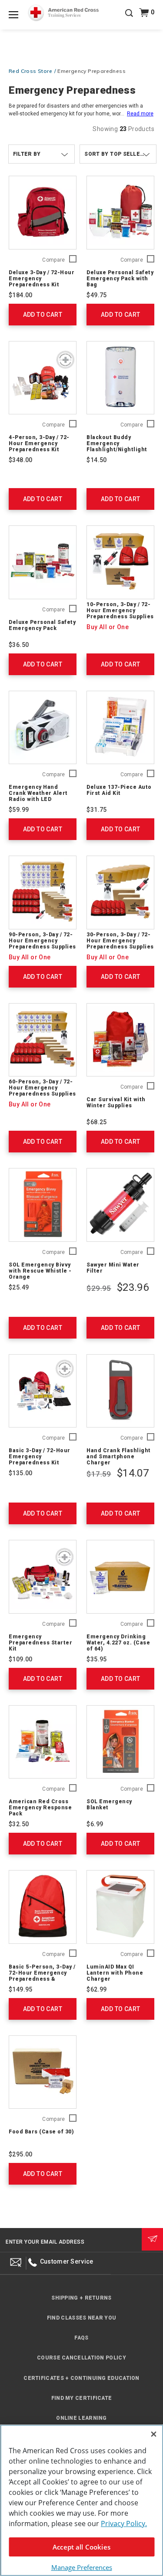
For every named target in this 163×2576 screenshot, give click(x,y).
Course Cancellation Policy (81, 2358)
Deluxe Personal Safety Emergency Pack (42, 625)
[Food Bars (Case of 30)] (43, 2072)
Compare (53, 260)
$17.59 (99, 1474)
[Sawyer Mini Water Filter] (120, 1205)
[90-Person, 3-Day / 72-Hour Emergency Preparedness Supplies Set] (43, 893)
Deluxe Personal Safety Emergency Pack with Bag (120, 279)
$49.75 (96, 295)
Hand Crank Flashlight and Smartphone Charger (119, 1457)
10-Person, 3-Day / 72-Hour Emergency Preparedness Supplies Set (120, 614)
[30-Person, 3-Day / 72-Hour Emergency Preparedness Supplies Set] (120, 893)
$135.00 (21, 1473)
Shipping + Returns (81, 2298)
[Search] (129, 19)
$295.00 (21, 2154)
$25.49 (19, 1287)
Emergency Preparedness (91, 71)
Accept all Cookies (81, 2547)
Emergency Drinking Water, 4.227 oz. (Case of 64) (118, 1643)
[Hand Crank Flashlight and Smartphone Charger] (120, 1391)
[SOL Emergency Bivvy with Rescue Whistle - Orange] (43, 1205)
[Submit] (152, 2239)
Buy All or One (108, 627)
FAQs (81, 2338)
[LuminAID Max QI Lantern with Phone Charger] (120, 1907)
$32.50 (19, 1824)
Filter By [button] (27, 154)
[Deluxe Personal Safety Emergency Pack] (43, 562)
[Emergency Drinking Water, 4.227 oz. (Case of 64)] (120, 1577)
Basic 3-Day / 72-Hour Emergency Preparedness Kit (40, 1457)
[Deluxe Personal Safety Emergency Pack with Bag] (120, 213)
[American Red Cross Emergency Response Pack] (43, 1742)
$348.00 (21, 460)
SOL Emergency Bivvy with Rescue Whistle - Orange (40, 1271)
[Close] (153, 2434)
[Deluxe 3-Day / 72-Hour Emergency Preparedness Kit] (43, 213)
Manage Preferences (82, 2567)
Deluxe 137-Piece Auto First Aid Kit (119, 790)
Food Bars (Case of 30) (41, 2132)
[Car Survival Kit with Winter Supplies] (120, 1040)
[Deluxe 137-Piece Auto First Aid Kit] (120, 728)
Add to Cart (43, 315)
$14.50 (96, 460)
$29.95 (99, 1288)
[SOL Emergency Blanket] (120, 1742)
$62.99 (96, 1989)
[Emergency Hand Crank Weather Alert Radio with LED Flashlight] (43, 728)
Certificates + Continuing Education (81, 2378)
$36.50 (19, 645)
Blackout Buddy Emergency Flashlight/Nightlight (117, 443)
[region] (81, 2500)
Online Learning (81, 2418)
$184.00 (21, 295)
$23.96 (133, 1287)
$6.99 (95, 1824)
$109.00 (21, 1659)
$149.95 (21, 1989)
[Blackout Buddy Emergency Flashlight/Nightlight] (120, 378)
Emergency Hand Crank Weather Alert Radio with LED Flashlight (38, 796)
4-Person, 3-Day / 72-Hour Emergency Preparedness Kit (39, 443)
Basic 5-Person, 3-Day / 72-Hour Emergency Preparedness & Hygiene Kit (42, 1976)
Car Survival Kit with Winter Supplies (116, 1103)
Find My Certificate (82, 2398)
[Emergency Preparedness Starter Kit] (43, 1577)
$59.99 (19, 810)
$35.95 (96, 1659)
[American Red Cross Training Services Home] (63, 13)
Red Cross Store (30, 71)
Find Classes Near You (81, 2318)
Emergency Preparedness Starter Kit (40, 1643)
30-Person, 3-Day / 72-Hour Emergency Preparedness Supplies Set (120, 944)
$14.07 (133, 1473)
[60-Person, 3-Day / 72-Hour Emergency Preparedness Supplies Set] (43, 1040)
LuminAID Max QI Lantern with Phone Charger (115, 1973)
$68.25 (96, 1122)
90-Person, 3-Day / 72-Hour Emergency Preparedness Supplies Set (42, 944)
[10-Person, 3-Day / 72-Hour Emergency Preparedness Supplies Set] (120, 562)
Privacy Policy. (124, 2523)
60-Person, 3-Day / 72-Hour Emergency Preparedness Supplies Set (42, 1091)
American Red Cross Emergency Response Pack (40, 1808)
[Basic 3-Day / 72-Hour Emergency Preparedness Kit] (43, 1391)
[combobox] (118, 154)
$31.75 (96, 810)
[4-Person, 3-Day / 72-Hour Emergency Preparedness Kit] (43, 378)
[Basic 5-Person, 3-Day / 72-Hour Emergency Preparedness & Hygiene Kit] (43, 1907)
